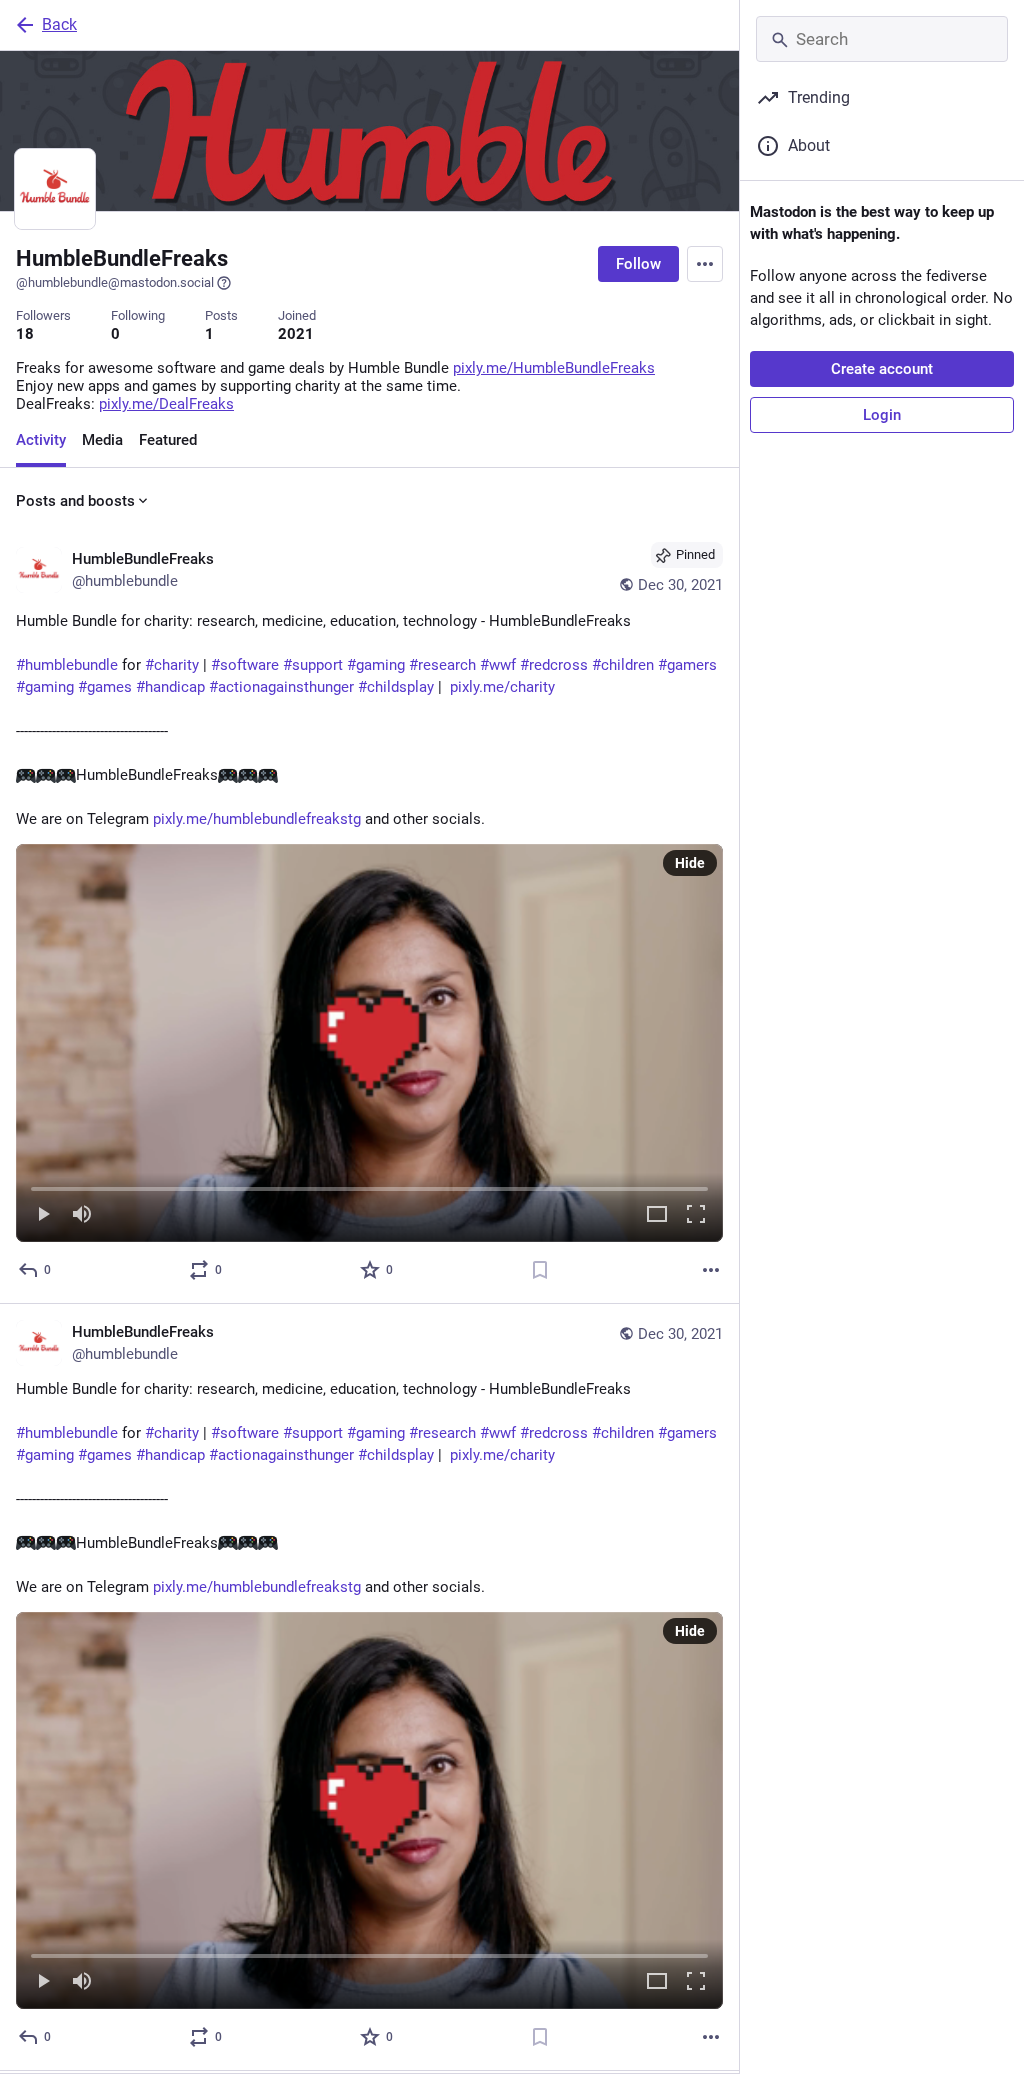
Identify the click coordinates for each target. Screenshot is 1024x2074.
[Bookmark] (540, 1270)
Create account (882, 369)
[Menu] (705, 264)
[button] (369, 1043)
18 (25, 334)
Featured (168, 440)
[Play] (43, 1215)
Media (102, 440)
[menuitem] (369, 1043)
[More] (711, 1270)
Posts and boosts (75, 501)
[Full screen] (696, 1215)
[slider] (369, 1185)
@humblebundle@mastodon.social (115, 282)
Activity (41, 440)
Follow (638, 264)
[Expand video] (657, 1215)
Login (882, 415)
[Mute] (82, 1215)
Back (59, 24)
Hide (690, 863)
